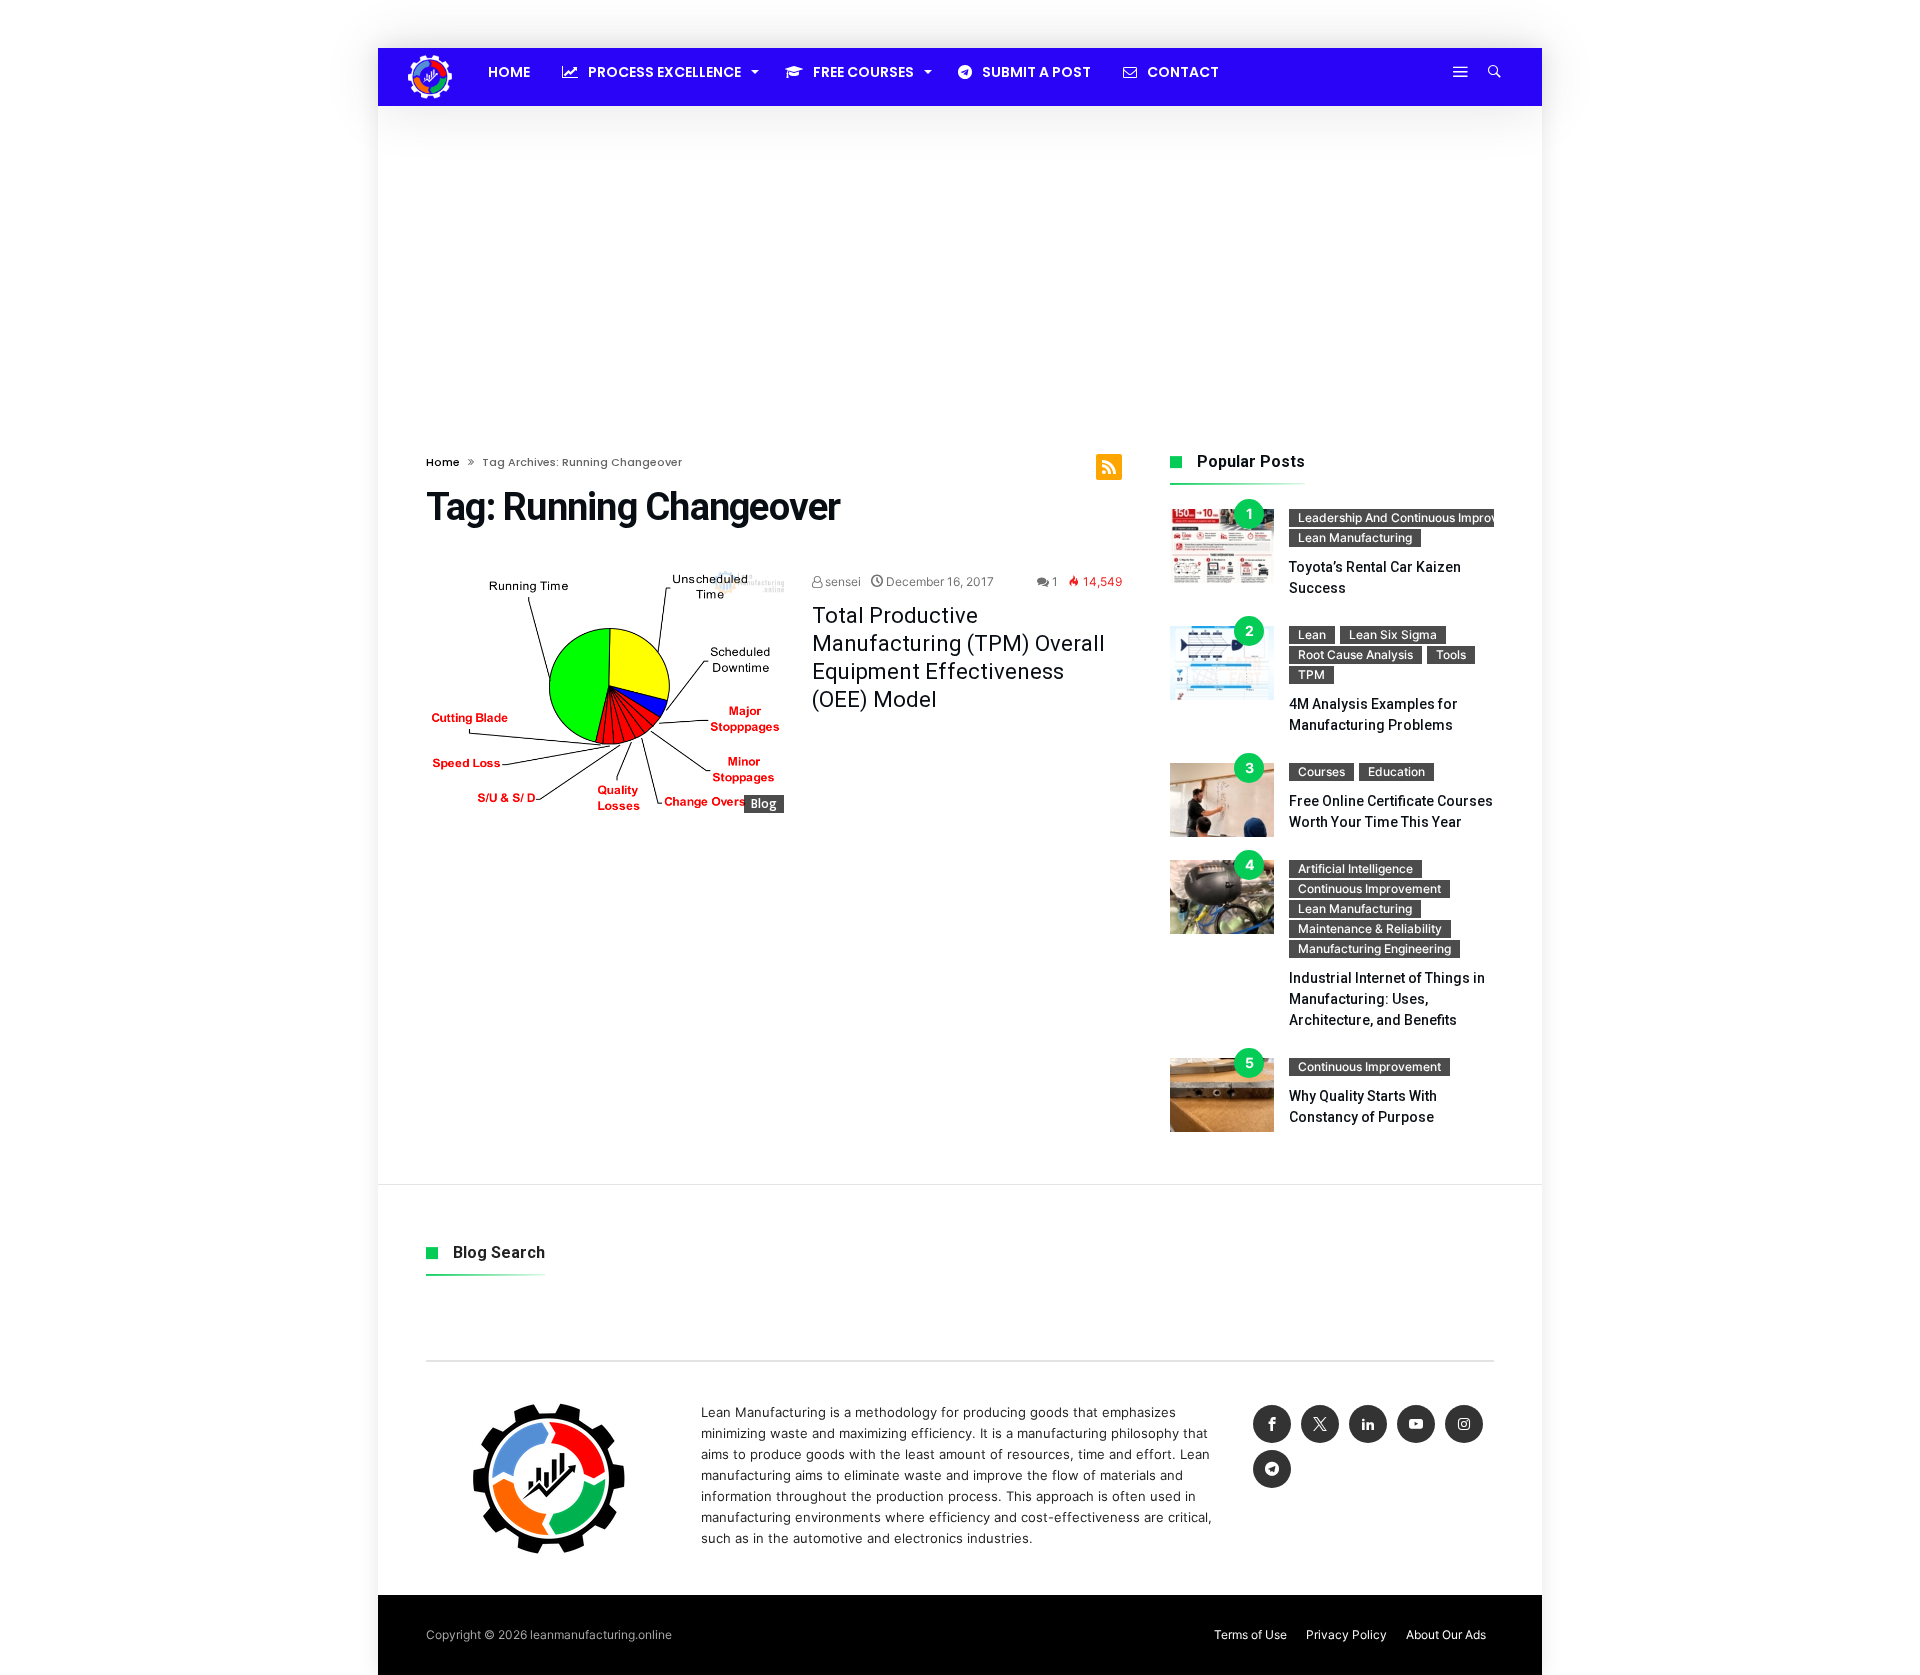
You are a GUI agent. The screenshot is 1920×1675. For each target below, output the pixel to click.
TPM (1311, 674)
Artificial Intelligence (1355, 868)
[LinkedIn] (1368, 1424)
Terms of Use (1250, 1634)
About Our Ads (1446, 1634)
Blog (764, 803)
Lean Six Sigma (1393, 634)
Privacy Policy (1346, 1634)
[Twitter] (1320, 1424)
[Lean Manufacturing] (430, 55)
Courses (1321, 771)
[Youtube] (1416, 1424)
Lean (1312, 634)
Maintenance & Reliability (1370, 928)
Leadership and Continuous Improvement (1416, 517)
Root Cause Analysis (1355, 654)
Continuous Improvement (1369, 888)
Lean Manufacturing (1355, 537)
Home (443, 462)
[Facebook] (1272, 1424)
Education (1396, 771)
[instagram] (1464, 1424)
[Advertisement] (960, 256)
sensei (841, 581)
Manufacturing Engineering (1374, 948)
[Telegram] (1272, 1469)
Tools (1451, 654)
